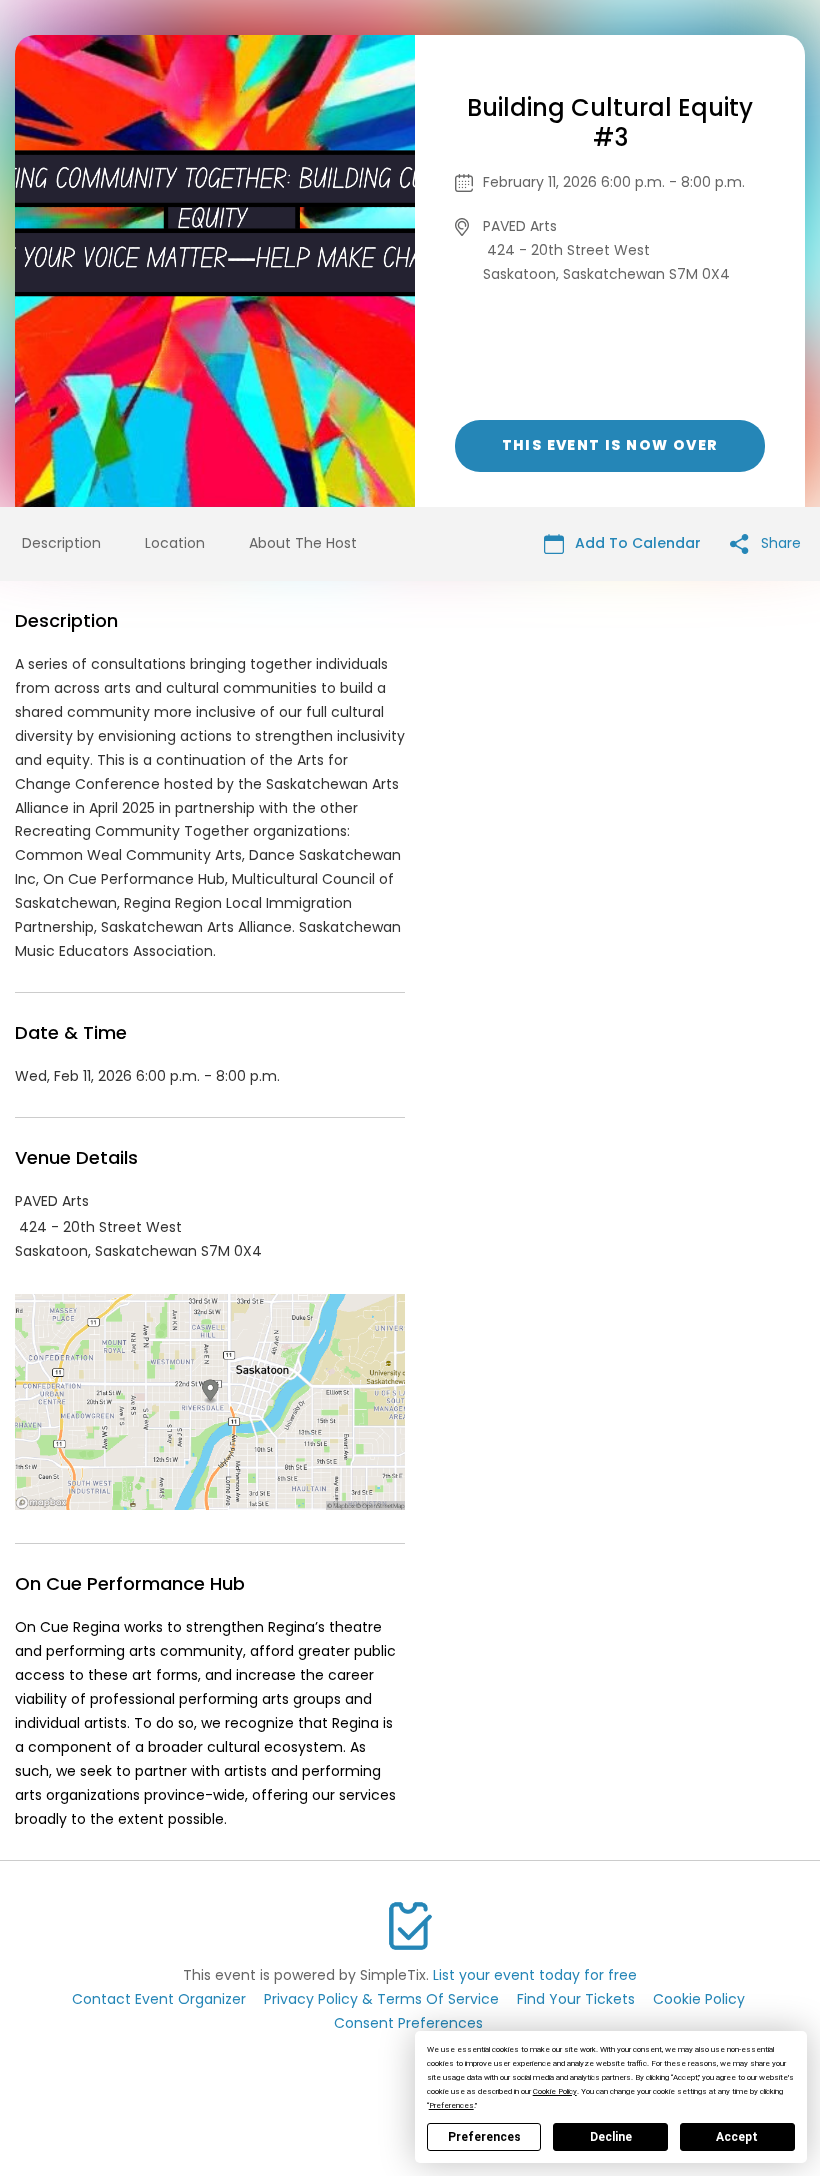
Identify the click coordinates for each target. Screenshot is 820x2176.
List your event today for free (535, 1975)
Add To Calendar (636, 543)
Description (61, 543)
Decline (611, 2137)
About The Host (303, 543)
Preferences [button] (451, 2105)
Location (175, 543)
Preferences (484, 2137)
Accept (737, 2137)
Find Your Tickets (576, 1999)
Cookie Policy (699, 1999)
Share (779, 543)
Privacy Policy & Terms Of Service (381, 1999)
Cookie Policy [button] (555, 2091)
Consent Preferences (408, 2023)
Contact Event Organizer (159, 1999)
